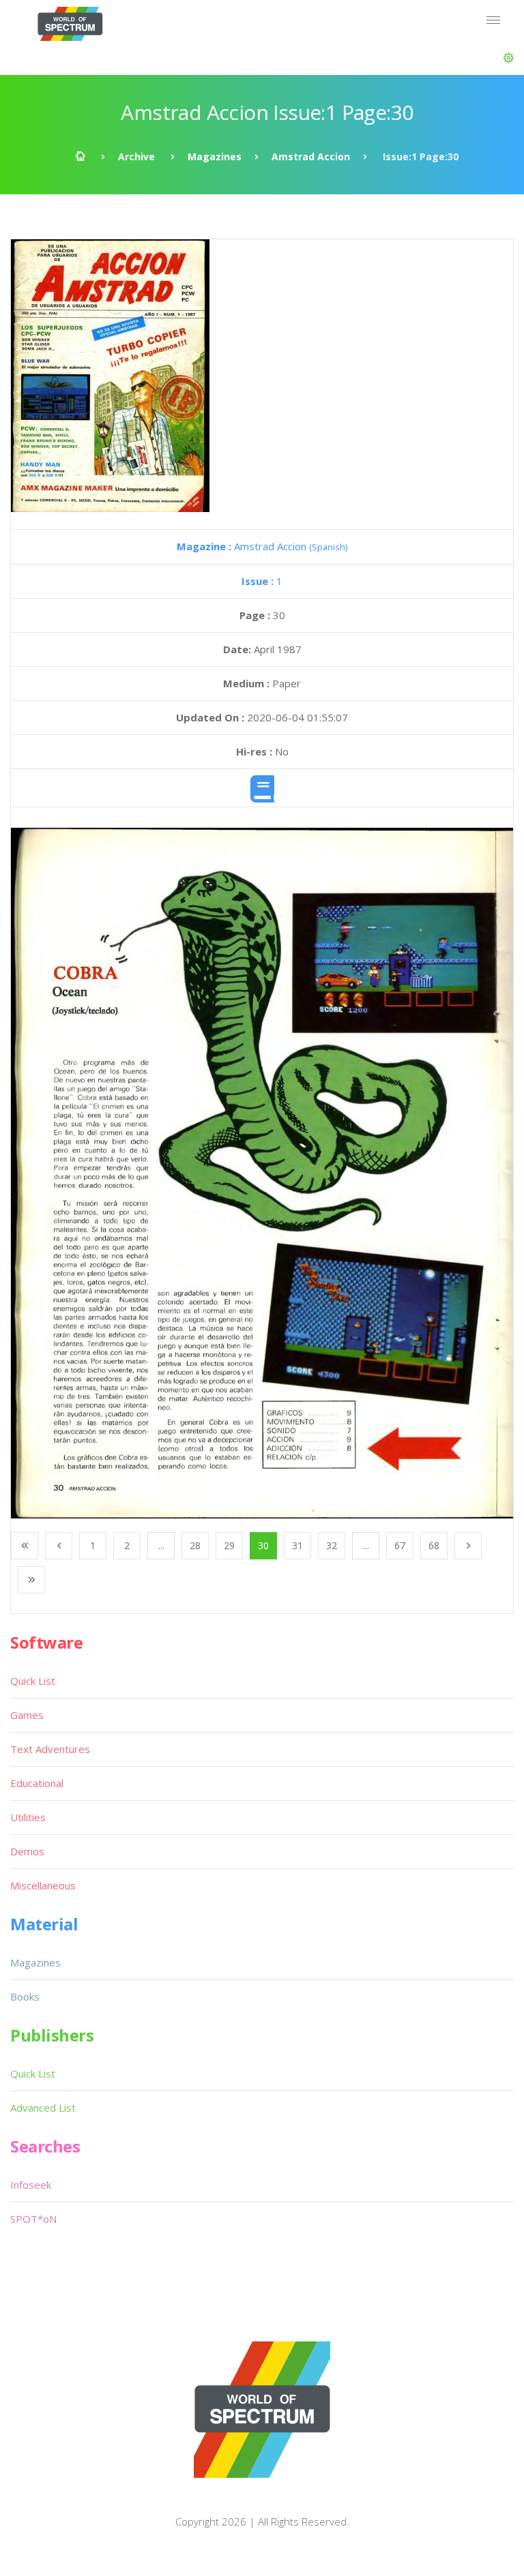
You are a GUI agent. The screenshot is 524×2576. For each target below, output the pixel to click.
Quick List (33, 1681)
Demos (27, 1851)
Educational (37, 1783)
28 (195, 1545)
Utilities (28, 1817)
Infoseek (31, 2185)
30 (263, 1545)
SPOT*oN (33, 2219)
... (161, 1545)
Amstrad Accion (311, 156)
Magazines (215, 156)
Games (27, 1715)
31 (297, 1545)
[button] (509, 58)
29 (229, 1545)
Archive (136, 156)
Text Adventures (50, 1749)
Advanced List (43, 2108)
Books (25, 1996)
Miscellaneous (43, 1885)
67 (400, 1545)
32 (332, 1545)
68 (434, 1545)
